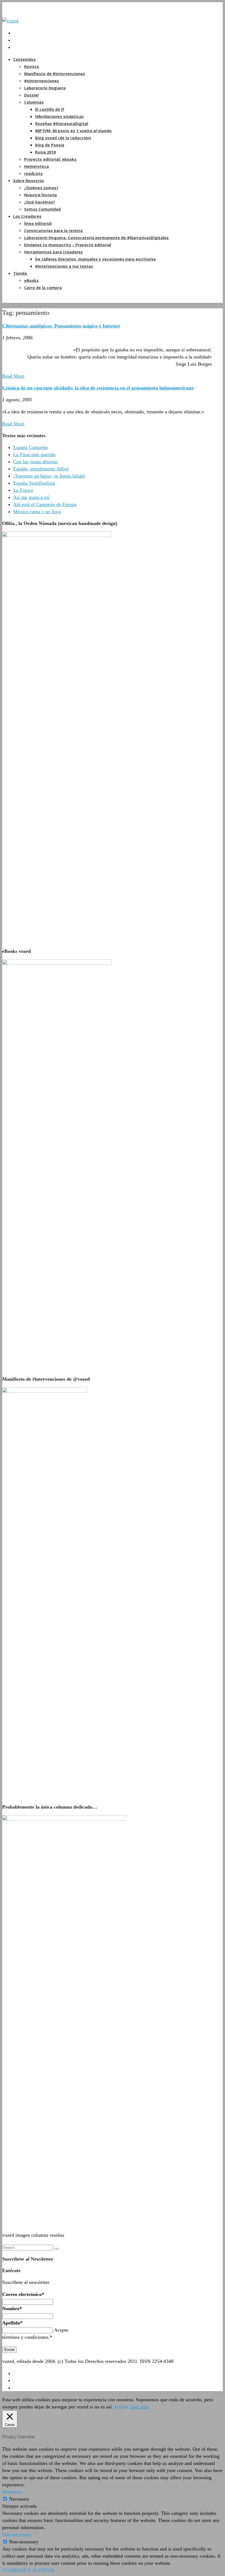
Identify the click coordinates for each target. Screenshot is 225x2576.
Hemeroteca (36, 166)
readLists (33, 173)
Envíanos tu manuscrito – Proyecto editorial (68, 245)
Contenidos (24, 59)
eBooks (31, 280)
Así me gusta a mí (31, 497)
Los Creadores (27, 216)
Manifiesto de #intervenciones (55, 74)
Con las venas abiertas (35, 462)
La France (23, 490)
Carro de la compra (43, 288)
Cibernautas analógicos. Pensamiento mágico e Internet (61, 326)
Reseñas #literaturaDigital (62, 124)
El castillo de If (50, 109)
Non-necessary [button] (17, 2535)
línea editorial (38, 223)
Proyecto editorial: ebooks (50, 159)
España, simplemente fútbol (41, 469)
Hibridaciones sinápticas (59, 116)
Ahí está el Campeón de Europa (45, 504)
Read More (13, 376)
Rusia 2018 (45, 152)
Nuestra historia (40, 195)
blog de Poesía (50, 145)
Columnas (34, 102)
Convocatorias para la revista (53, 231)
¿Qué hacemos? (40, 202)
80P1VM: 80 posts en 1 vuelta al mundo (73, 131)
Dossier (32, 95)
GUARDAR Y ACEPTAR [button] (28, 2570)
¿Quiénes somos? (41, 188)
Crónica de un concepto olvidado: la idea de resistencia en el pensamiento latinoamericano (98, 388)
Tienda (20, 273)
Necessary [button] (12, 2492)
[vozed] (10, 21)
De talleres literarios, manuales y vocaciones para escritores (95, 259)
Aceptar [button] (121, 2407)
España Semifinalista (34, 483)
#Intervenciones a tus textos (64, 266)
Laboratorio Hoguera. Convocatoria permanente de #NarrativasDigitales (96, 238)
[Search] (57, 2249)
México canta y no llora (37, 512)
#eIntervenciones (42, 81)
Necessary (19, 2499)
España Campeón (30, 447)
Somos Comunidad (42, 209)
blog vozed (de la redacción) (63, 138)
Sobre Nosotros (29, 181)
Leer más (139, 2407)
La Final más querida (34, 454)
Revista (32, 67)
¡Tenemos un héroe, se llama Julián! (49, 476)
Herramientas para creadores (54, 252)
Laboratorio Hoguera (45, 88)
